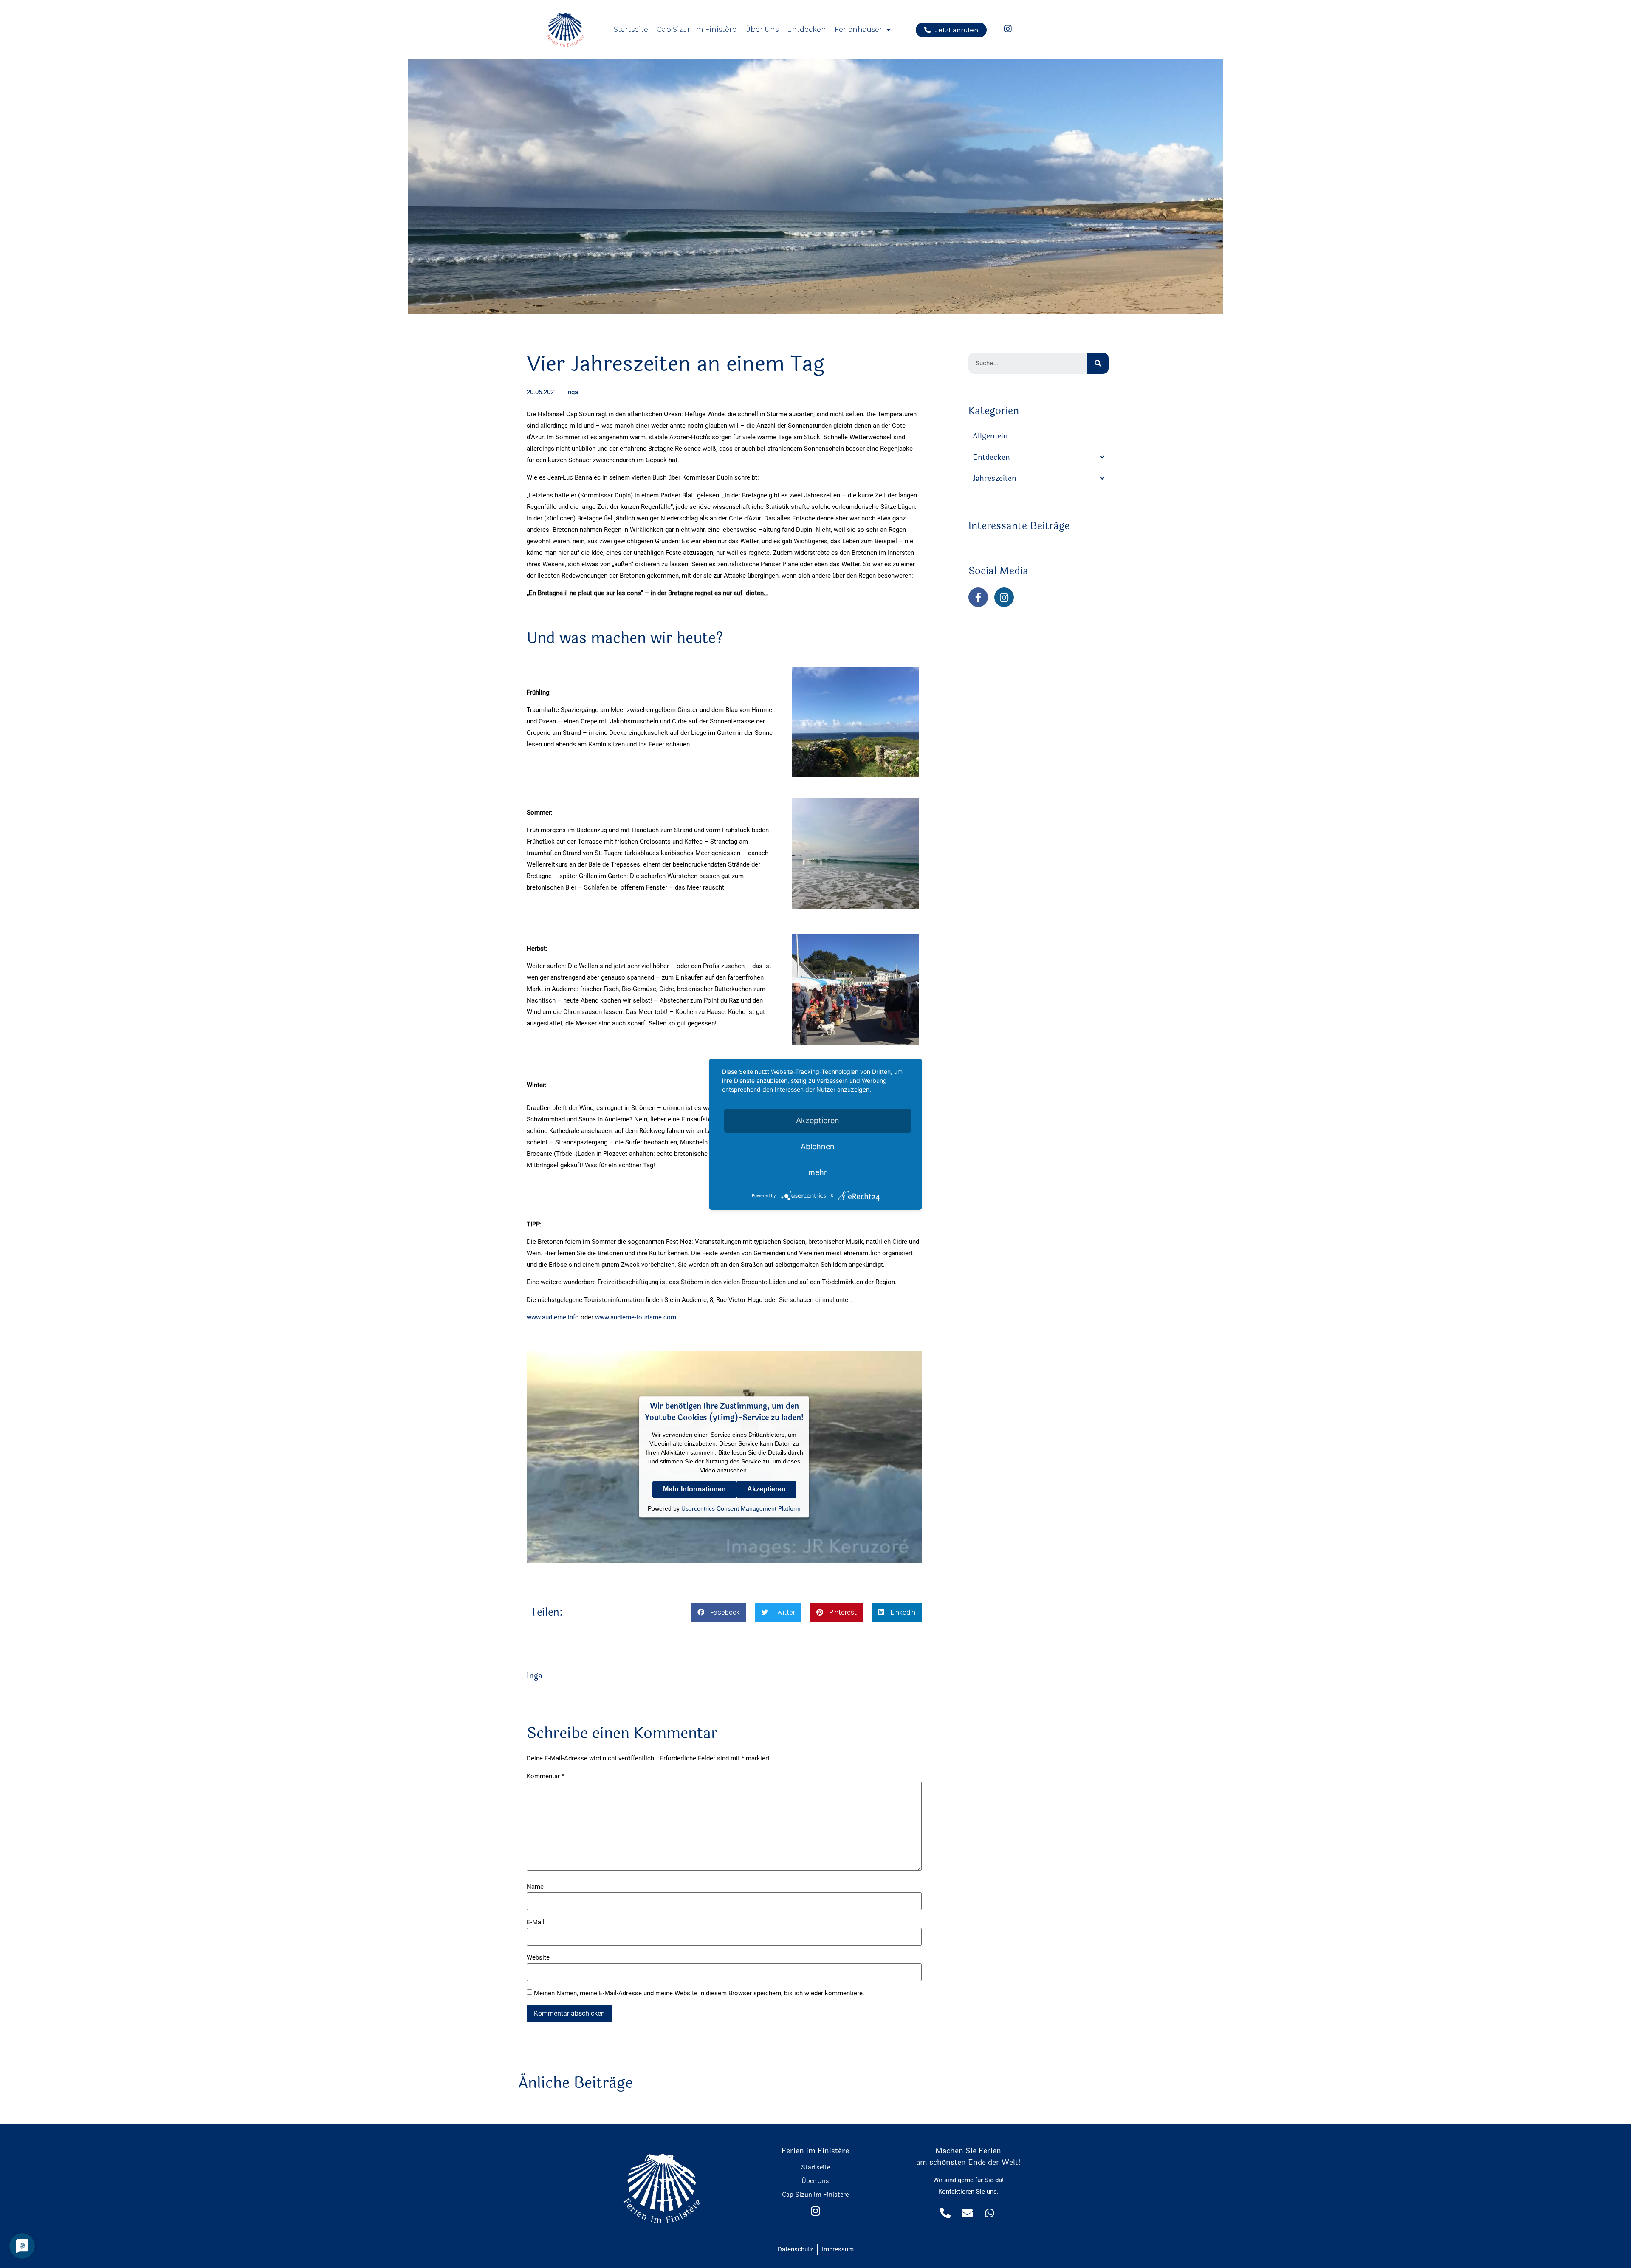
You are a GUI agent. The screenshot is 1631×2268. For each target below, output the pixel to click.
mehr (818, 1172)
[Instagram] (1004, 597)
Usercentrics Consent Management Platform (741, 1508)
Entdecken (807, 30)
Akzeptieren (766, 1489)
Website (538, 1958)
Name (535, 1887)
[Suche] (1098, 363)
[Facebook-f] (978, 597)
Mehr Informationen (694, 1489)
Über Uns (762, 30)
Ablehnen (818, 1146)
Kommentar (545, 1776)
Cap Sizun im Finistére (815, 2195)
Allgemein (990, 436)
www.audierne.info (553, 1317)
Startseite (631, 30)
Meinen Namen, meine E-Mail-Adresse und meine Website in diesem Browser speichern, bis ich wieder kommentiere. (699, 1993)
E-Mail (536, 1922)
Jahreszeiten (995, 478)
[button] (951, 30)
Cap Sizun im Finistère (697, 30)
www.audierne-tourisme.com (636, 1317)
